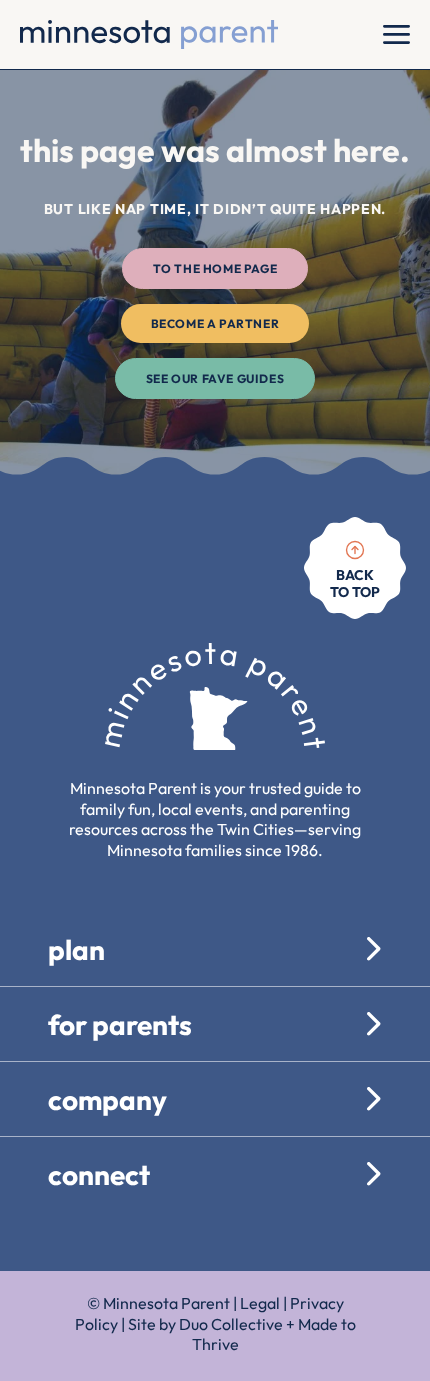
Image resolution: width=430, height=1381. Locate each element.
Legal (260, 1303)
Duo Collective (231, 1324)
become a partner (215, 323)
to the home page (215, 268)
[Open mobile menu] (396, 34)
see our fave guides (215, 378)
